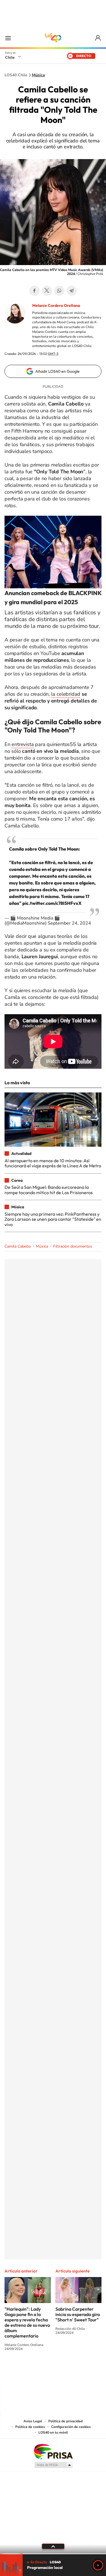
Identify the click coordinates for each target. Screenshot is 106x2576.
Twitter (47, 291)
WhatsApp (59, 291)
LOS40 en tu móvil (53, 2432)
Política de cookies (30, 2427)
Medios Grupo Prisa (53, 2465)
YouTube (42, 2370)
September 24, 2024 (69, 923)
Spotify (76, 2370)
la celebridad (66, 694)
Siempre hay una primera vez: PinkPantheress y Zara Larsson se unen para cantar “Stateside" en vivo (53, 1219)
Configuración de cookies (71, 2427)
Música (38, 75)
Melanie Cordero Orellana (56, 305)
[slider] (53, 2554)
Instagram (31, 2370)
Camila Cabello (18, 1246)
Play (98, 2565)
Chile (10, 57)
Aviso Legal (33, 2421)
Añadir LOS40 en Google (58, 371)
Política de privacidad (65, 2421)
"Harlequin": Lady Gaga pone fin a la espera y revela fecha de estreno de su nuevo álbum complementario (27, 2322)
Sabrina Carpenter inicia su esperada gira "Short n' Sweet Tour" (78, 2314)
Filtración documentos (73, 1246)
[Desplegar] (53, 2546)
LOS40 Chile (53, 38)
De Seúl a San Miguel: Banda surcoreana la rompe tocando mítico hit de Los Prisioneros (49, 1190)
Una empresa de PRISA (53, 2451)
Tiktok (19, 2370)
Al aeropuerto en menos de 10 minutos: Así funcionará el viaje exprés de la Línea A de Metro (53, 1163)
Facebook (34, 291)
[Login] (98, 38)
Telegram (72, 291)
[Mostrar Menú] (8, 38)
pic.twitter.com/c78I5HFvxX (52, 903)
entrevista (23, 744)
